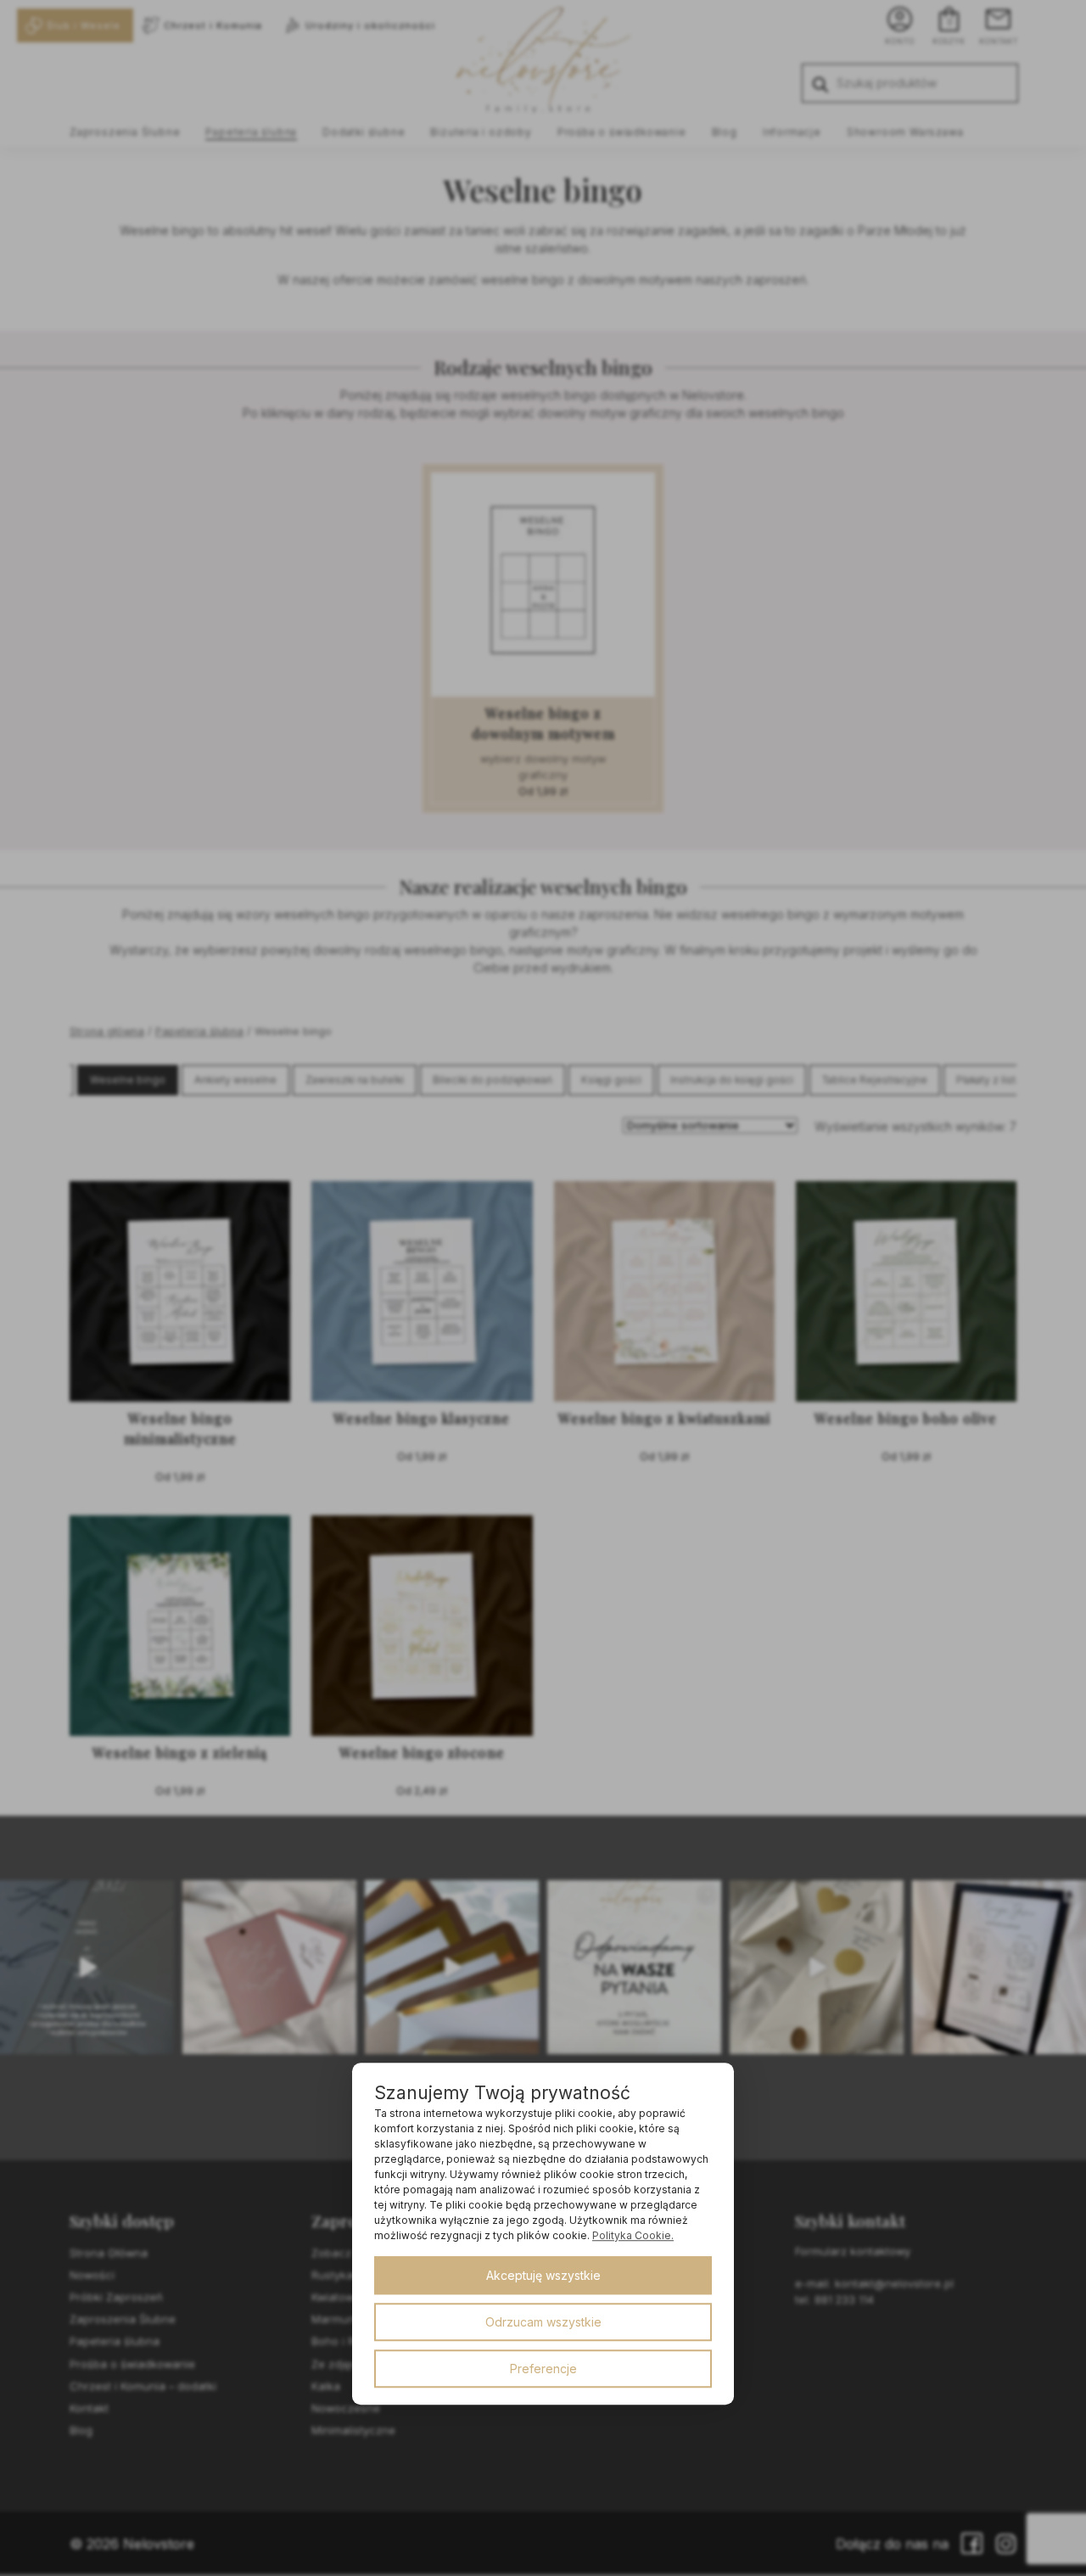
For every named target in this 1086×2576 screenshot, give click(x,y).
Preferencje (543, 2369)
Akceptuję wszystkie (543, 2275)
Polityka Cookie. (633, 2235)
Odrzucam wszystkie (543, 2322)
